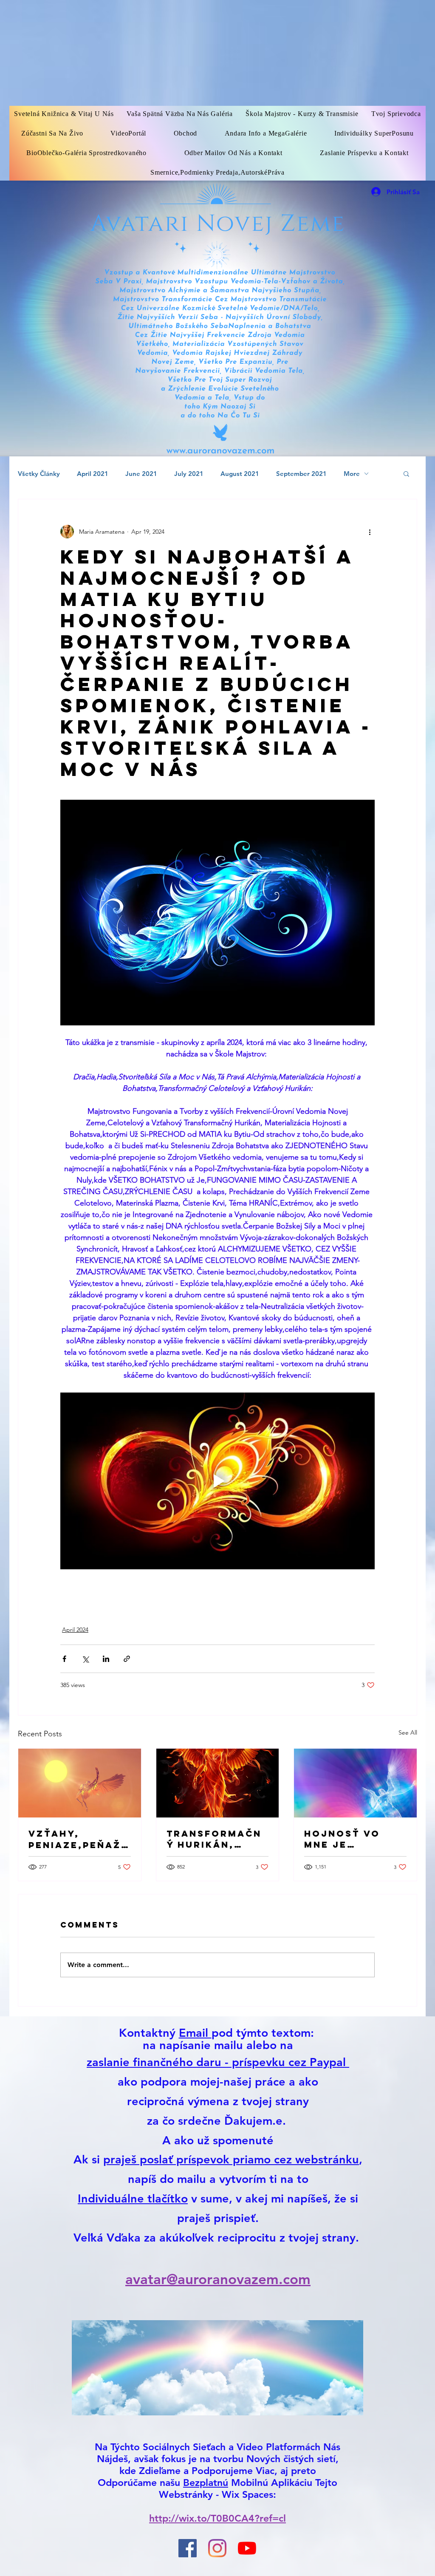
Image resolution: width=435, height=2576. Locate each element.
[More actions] (370, 532)
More (352, 474)
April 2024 (75, 1630)
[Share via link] (127, 1659)
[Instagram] (217, 2548)
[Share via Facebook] (64, 1659)
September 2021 (301, 474)
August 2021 (240, 474)
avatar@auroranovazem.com (218, 2279)
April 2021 (93, 474)
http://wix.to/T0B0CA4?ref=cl (217, 2518)
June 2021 (141, 474)
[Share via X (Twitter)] (85, 1659)
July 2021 (189, 474)
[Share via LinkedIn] (106, 1659)
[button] (406, 473)
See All (408, 1732)
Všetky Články (39, 474)
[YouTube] (247, 2548)
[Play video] (217, 1481)
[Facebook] (188, 2548)
